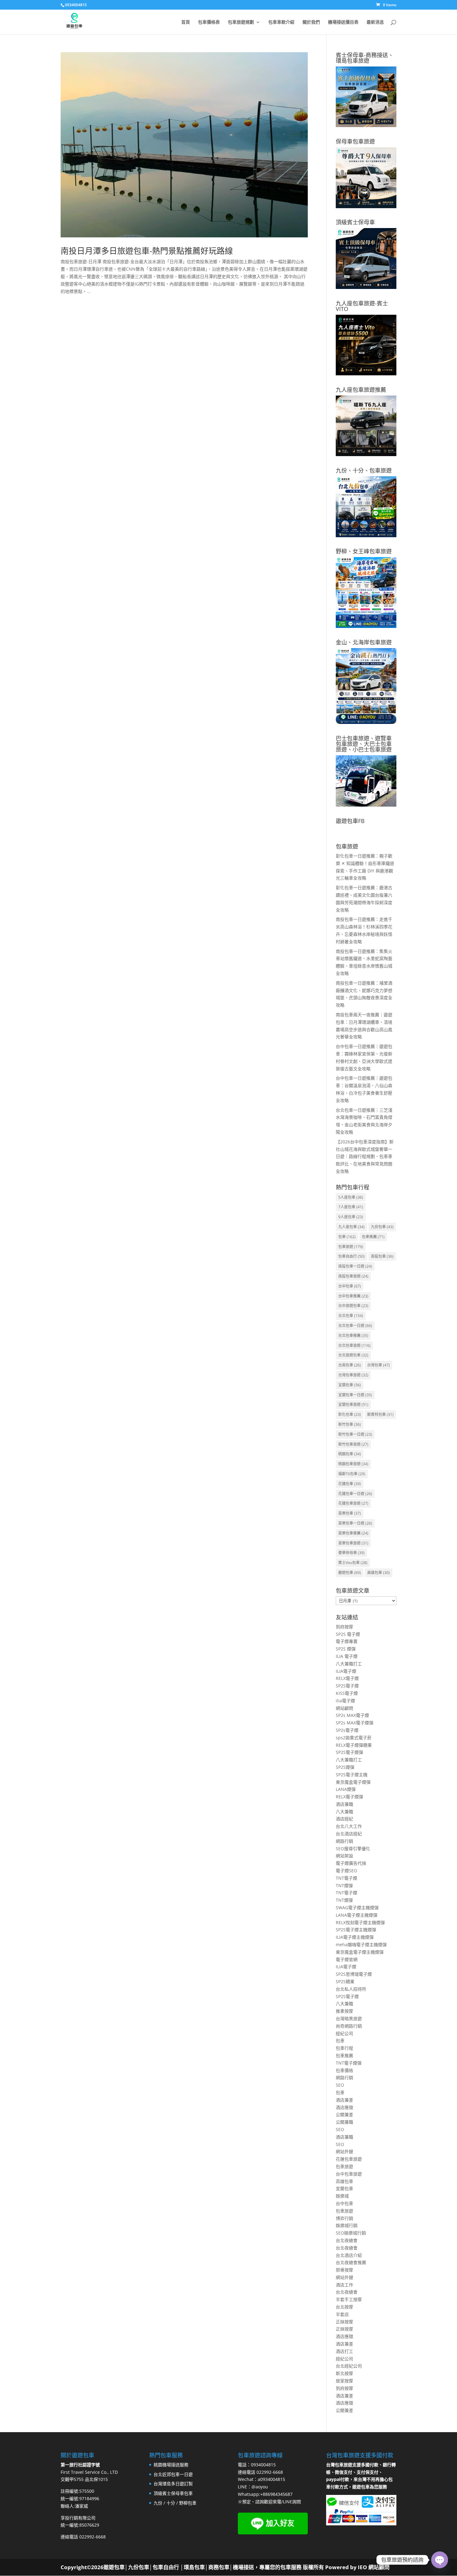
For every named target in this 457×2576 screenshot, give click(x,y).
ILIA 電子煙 (347, 1656)
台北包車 (351, 1316)
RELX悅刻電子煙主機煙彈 (360, 1922)
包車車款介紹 (281, 22)
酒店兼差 (344, 2100)
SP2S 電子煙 (348, 1634)
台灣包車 (379, 1365)
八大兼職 (344, 1812)
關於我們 (311, 22)
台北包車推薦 (353, 1336)
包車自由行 (351, 1256)
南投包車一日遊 (355, 1266)
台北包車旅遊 (354, 1345)
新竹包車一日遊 (355, 1434)
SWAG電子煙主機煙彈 (357, 1908)
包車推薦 (373, 1237)
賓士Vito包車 (353, 1563)
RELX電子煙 (347, 1678)
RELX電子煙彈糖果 (354, 1745)
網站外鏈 (344, 2151)
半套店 (342, 2314)
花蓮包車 (350, 1484)
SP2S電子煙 (347, 1686)
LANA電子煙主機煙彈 (357, 1915)
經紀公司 (344, 2033)
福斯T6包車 (352, 1474)
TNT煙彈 (344, 1885)
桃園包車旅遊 (353, 1464)
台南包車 (350, 1365)
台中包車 (350, 1286)
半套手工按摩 (349, 2299)
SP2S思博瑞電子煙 (354, 1974)
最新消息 (375, 22)
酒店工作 (344, 2285)
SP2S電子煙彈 (349, 1752)
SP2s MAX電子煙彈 (355, 1723)
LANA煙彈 (346, 1789)
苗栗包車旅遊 (353, 1543)
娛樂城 (342, 2196)
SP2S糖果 (345, 1981)
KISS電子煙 (347, 1693)
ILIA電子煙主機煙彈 (355, 1937)
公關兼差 (344, 2114)
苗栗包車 (350, 1513)
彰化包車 (350, 1414)
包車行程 (344, 2048)
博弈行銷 (344, 2218)
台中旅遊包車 (353, 1306)
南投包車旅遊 (353, 1276)
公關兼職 (344, 2122)
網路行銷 (344, 1841)
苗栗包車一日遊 (355, 1523)
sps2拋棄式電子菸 (354, 1738)
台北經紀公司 (349, 2366)
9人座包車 (351, 1217)
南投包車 (382, 1256)
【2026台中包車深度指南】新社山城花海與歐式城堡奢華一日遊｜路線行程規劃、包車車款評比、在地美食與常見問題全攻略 (365, 1156)
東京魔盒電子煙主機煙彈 (360, 1952)
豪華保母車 (351, 1553)
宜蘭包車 (350, 1385)
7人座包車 (351, 1207)
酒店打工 (344, 2351)
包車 (347, 1237)
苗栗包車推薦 (353, 1533)
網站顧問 (344, 1708)
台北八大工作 (349, 1826)
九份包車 (382, 1227)
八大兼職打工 (349, 1664)
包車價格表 (209, 22)
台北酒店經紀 (349, 1834)
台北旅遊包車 (353, 1355)
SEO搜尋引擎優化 (353, 1848)
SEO (340, 2085)
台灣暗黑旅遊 (349, 2018)
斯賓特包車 (380, 1414)
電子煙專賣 (347, 1641)
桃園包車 (350, 1454)
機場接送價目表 (343, 22)
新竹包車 (350, 1424)
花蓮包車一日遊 (355, 1494)
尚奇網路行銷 (349, 2026)
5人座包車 (351, 1197)
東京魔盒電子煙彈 (353, 1782)
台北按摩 (344, 2307)
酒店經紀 (344, 1819)
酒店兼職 (344, 1804)
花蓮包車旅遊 (353, 1503)
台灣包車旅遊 (353, 1375)
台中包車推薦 (353, 1296)
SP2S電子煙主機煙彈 (356, 1930)
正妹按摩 (344, 2322)
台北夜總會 (347, 2240)
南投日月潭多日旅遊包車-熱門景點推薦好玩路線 (147, 251)
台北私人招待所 (351, 1989)
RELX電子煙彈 (349, 1797)
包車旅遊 (351, 1247)
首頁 (186, 22)
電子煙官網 (347, 1959)
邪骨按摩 (344, 2270)
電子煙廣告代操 (351, 1863)
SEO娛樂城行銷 (351, 2233)
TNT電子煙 (346, 1878)
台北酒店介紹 (349, 2255)
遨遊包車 (350, 1573)
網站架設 (344, 1856)
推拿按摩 (344, 2011)
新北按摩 (344, 2373)
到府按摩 (344, 1627)
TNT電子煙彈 (349, 2063)
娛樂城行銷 (347, 2225)
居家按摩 (344, 2381)
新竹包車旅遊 (353, 1444)
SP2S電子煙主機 (352, 1775)
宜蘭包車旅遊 (353, 1405)
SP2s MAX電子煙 (352, 1715)
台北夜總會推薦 (351, 2262)
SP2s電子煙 (347, 1730)
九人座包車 (351, 1227)
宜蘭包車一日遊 (355, 1395)
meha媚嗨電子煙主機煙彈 (361, 1945)
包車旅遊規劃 (241, 22)
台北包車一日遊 (355, 1326)
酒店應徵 (344, 2107)
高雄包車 (379, 1573)
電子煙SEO (346, 1871)
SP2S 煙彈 (346, 1649)
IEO (362, 2567)
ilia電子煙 (345, 1701)
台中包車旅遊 (349, 2174)
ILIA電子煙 (346, 1671)
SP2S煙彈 (345, 1767)
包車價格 (344, 2070)
